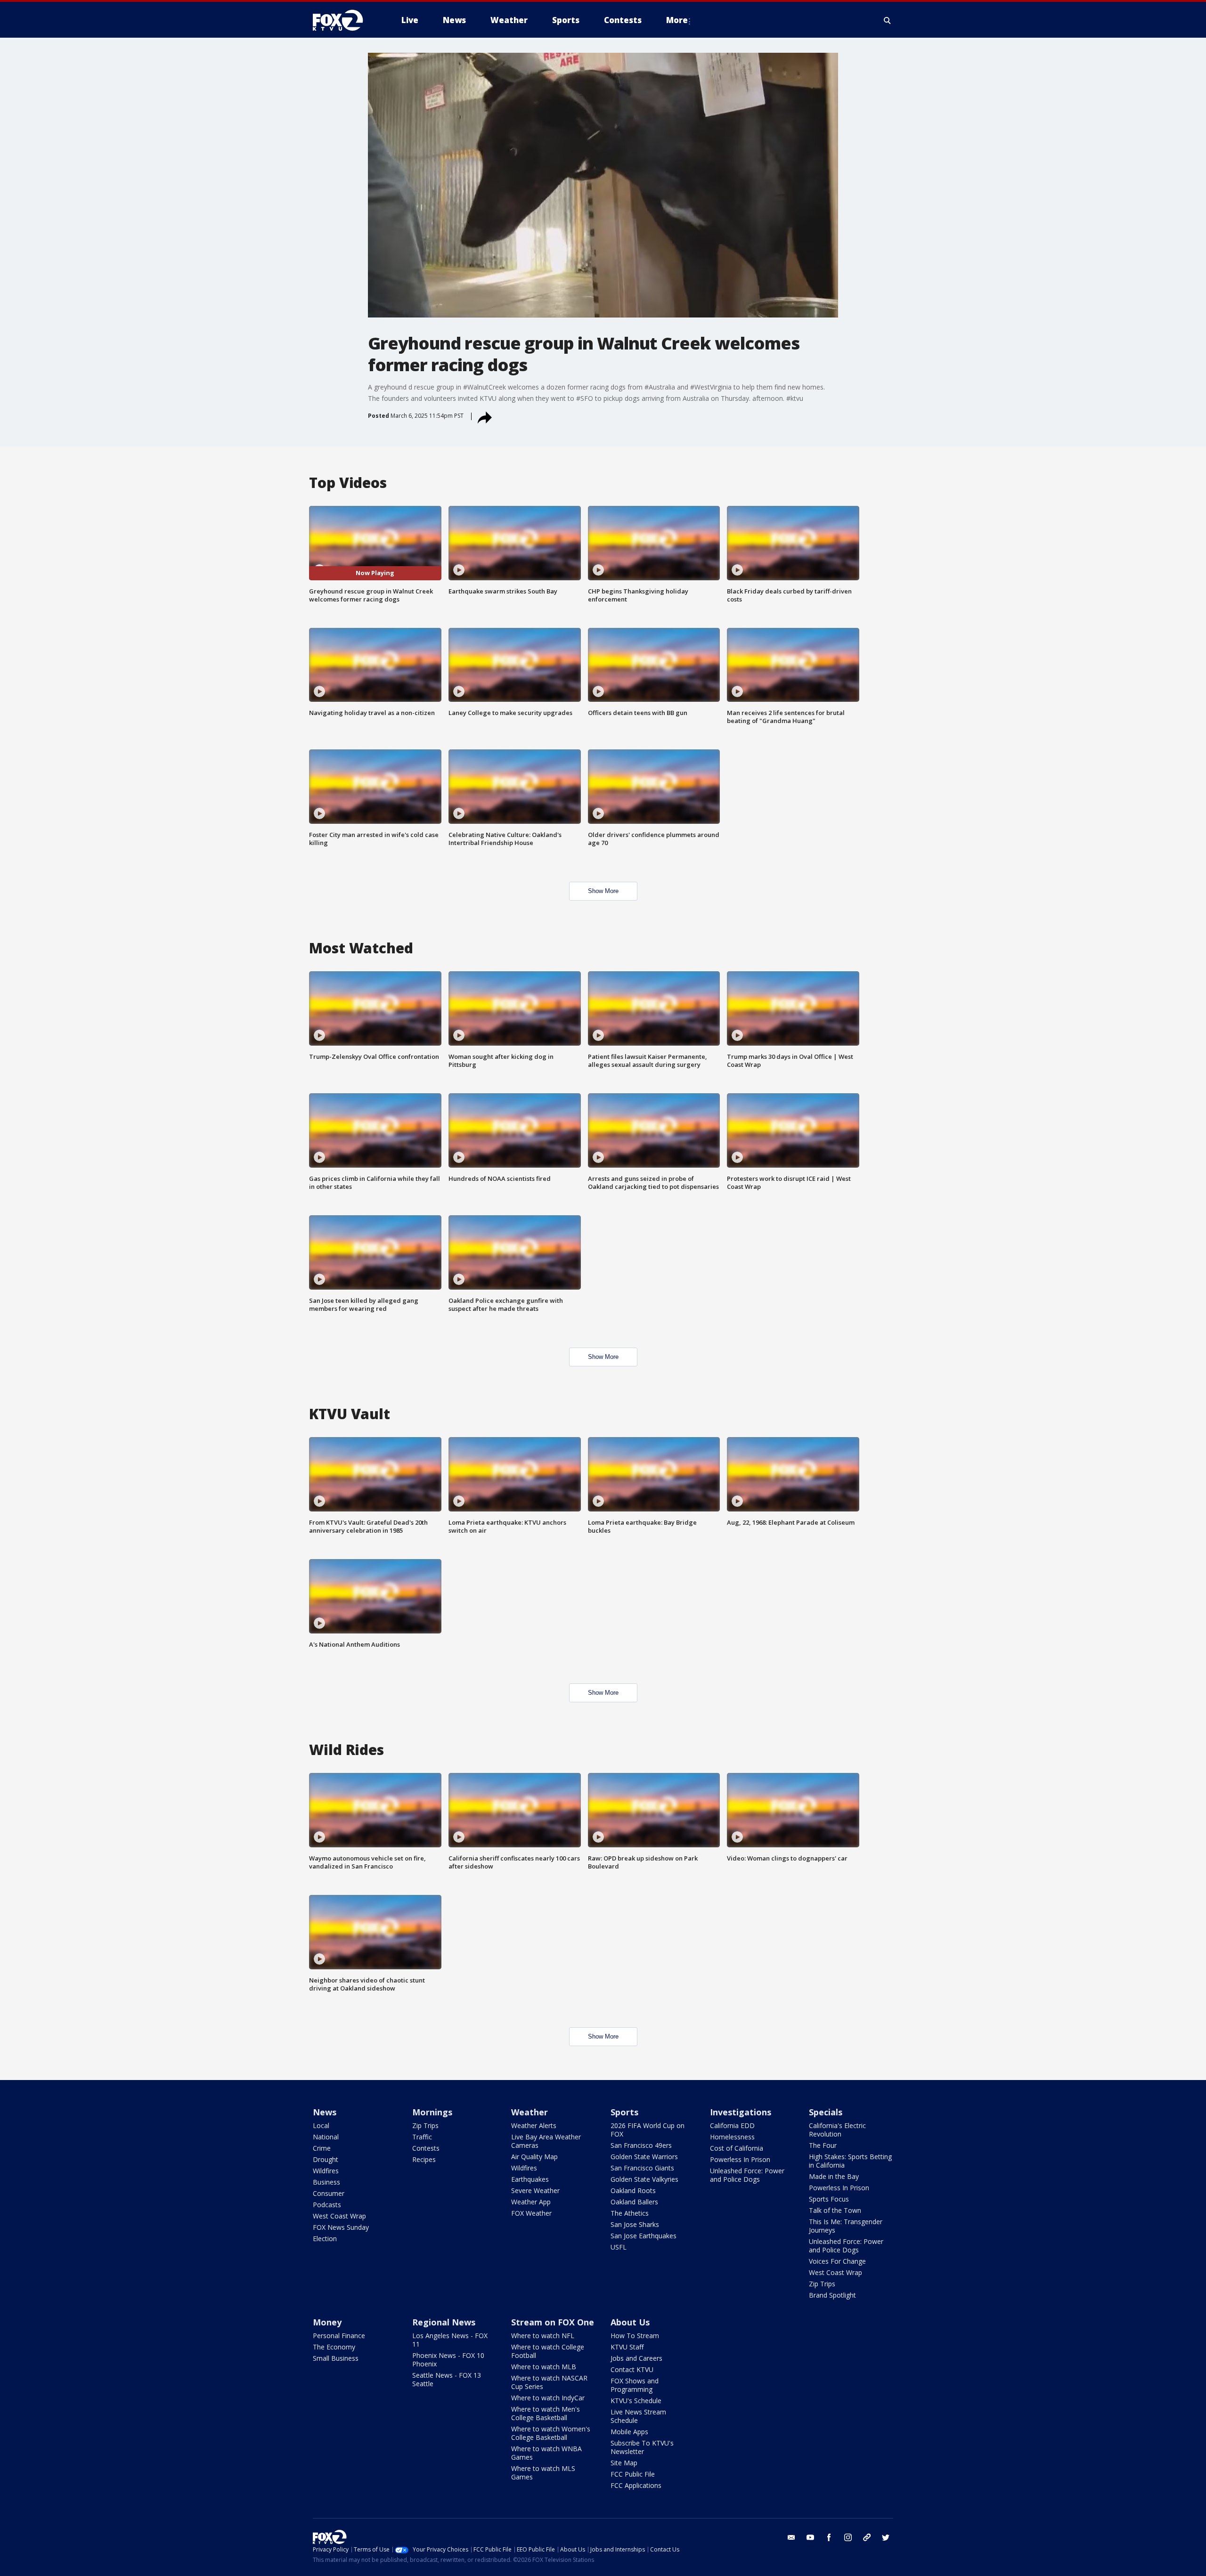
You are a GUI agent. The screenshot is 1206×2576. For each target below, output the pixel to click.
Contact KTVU (632, 2369)
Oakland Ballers (634, 2202)
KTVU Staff (627, 2347)
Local (321, 2125)
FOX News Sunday (341, 2227)
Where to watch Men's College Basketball (546, 2413)
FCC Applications (636, 2485)
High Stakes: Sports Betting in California (850, 2161)
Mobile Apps (629, 2432)
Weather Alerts (534, 2125)
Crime (322, 2148)
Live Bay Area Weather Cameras (546, 2141)
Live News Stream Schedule (638, 2416)
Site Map (624, 2463)
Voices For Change (837, 2261)
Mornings (432, 2112)
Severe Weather (535, 2190)
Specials (826, 2112)
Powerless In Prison (740, 2159)
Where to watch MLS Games (543, 2473)
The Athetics (630, 2213)
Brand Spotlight (832, 2295)
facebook (829, 2537)
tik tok (867, 2537)
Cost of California (737, 2148)
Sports (624, 2112)
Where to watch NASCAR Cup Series (549, 2382)
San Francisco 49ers (641, 2145)
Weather (530, 2112)
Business (326, 2182)
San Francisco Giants (642, 2168)
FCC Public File (633, 2474)
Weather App (531, 2202)
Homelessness (732, 2137)
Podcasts (327, 2205)
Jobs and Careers (636, 2358)
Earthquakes (530, 2179)
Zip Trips (425, 2125)
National (326, 2137)
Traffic (422, 2137)
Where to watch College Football (548, 2351)
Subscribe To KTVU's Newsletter (642, 2447)
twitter (886, 2537)
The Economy (334, 2347)
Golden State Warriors (644, 2157)
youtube (810, 2537)
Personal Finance (339, 2336)
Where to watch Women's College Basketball (551, 2433)
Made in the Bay (834, 2176)
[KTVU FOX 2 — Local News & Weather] (344, 20)
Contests (426, 2148)
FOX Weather (531, 2213)
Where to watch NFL (543, 2336)
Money (327, 2322)
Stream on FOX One (553, 2322)
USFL (619, 2247)
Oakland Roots (633, 2190)
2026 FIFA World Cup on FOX (648, 2130)
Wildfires (326, 2171)
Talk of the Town (835, 2210)
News (325, 2112)
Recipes (424, 2159)
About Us (630, 2322)
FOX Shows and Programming (635, 2385)
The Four (823, 2145)
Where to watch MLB (544, 2367)
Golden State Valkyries (644, 2179)
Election (325, 2239)
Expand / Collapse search (888, 20)
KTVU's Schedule (636, 2401)
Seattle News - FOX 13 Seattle (447, 2379)
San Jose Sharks (635, 2224)
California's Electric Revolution (837, 2130)
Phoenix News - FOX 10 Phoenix (448, 2360)
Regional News (444, 2322)
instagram (848, 2537)
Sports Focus (829, 2199)
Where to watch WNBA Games (546, 2453)
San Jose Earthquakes (644, 2236)
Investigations (741, 2112)
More (677, 20)
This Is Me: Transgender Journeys (846, 2226)
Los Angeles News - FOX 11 (450, 2340)
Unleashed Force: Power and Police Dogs (747, 2175)
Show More (603, 891)
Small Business (336, 2358)
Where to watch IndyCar (548, 2398)
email (791, 2537)
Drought (326, 2159)
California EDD (732, 2125)
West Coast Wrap (339, 2216)
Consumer (329, 2193)
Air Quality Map (534, 2157)
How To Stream (635, 2336)
